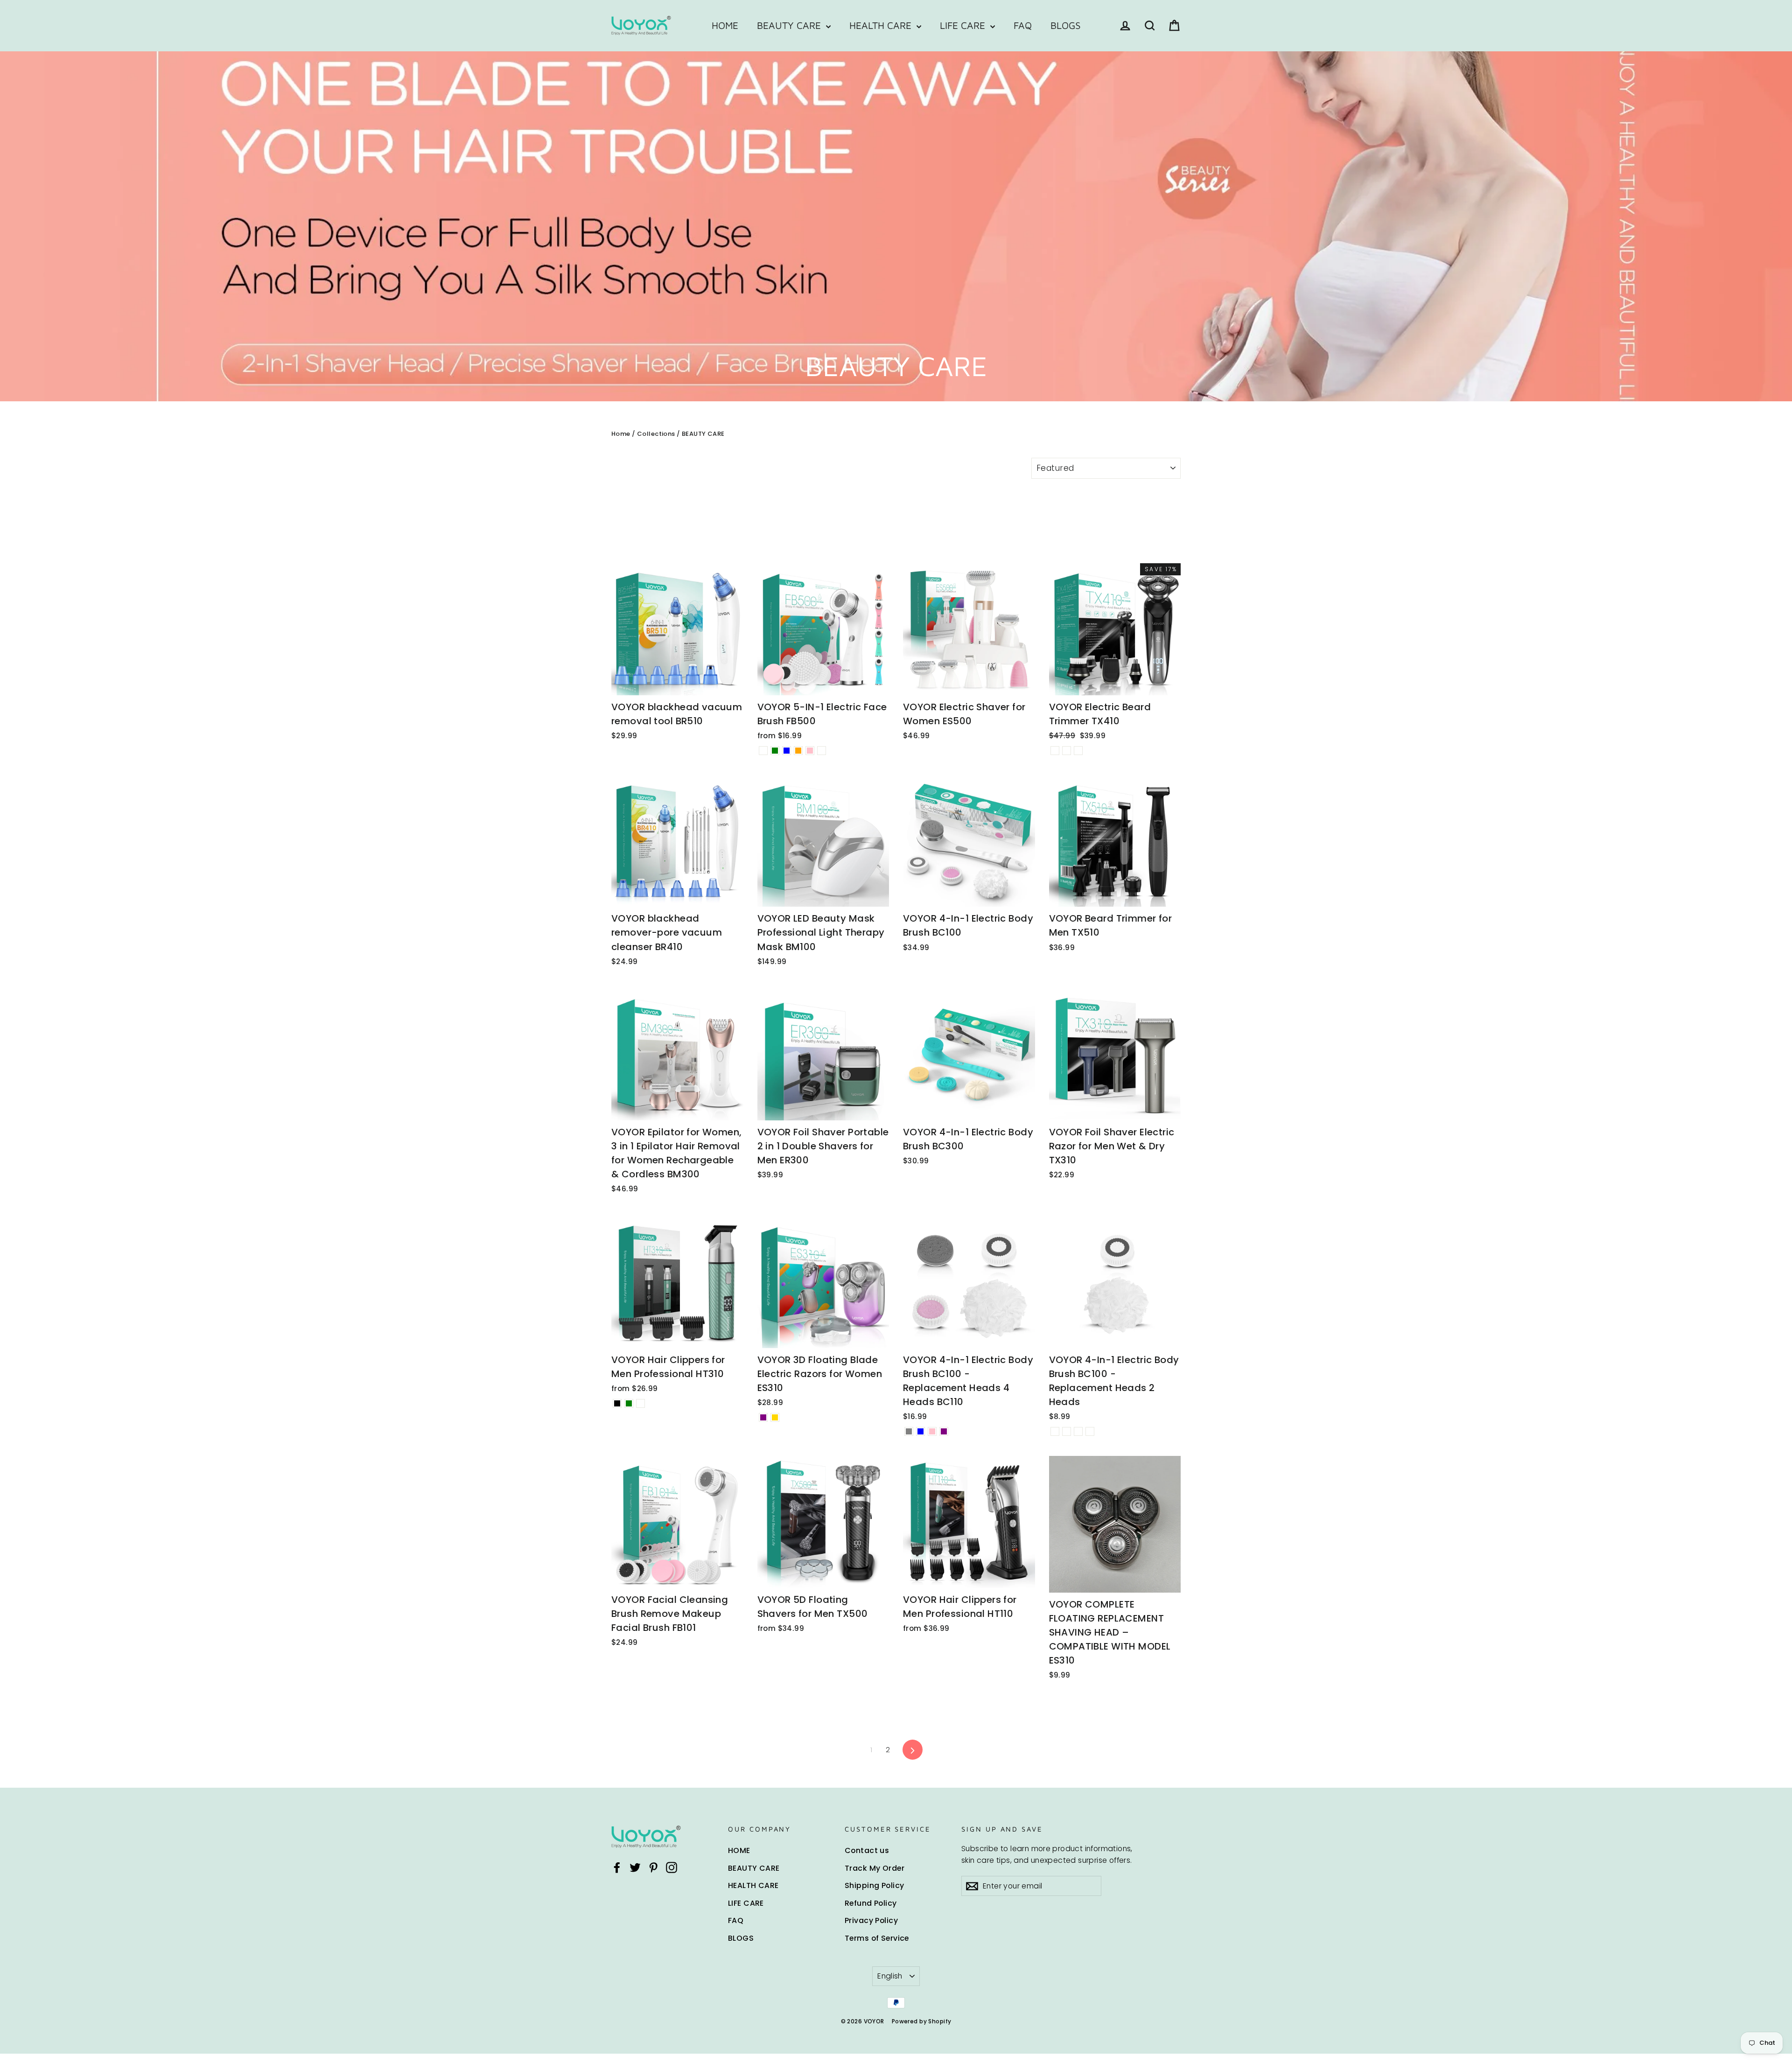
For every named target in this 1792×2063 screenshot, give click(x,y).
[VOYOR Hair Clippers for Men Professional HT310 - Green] (629, 1403)
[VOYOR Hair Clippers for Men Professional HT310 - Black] (617, 1403)
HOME (725, 25)
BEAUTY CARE (790, 25)
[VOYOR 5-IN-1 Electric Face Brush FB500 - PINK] (810, 751)
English (890, 1976)
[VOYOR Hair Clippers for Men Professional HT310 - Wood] (640, 1403)
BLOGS (1066, 25)
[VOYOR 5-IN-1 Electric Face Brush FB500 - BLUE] (787, 751)
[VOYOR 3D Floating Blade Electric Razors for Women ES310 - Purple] (763, 1417)
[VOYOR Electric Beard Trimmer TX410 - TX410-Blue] (1078, 751)
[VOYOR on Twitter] (635, 1867)
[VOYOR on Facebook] (617, 1867)
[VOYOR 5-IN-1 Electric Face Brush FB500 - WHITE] (763, 751)
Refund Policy (871, 1903)
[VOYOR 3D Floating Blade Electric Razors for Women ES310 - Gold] (775, 1417)
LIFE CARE (964, 25)
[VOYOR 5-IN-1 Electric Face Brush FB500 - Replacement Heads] (822, 751)
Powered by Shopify (922, 2021)
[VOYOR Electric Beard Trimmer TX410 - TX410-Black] (1055, 751)
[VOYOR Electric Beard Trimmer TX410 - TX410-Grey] (1067, 751)
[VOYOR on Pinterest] (653, 1867)
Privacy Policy (871, 1920)
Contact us (867, 1850)
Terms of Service (877, 1938)
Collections (656, 434)
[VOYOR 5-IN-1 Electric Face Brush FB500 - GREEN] (775, 751)
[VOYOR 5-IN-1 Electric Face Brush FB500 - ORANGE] (798, 751)
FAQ (1023, 25)
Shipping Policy (874, 1885)
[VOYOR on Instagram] (672, 1867)
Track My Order (875, 1868)
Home (621, 434)
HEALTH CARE (882, 25)
